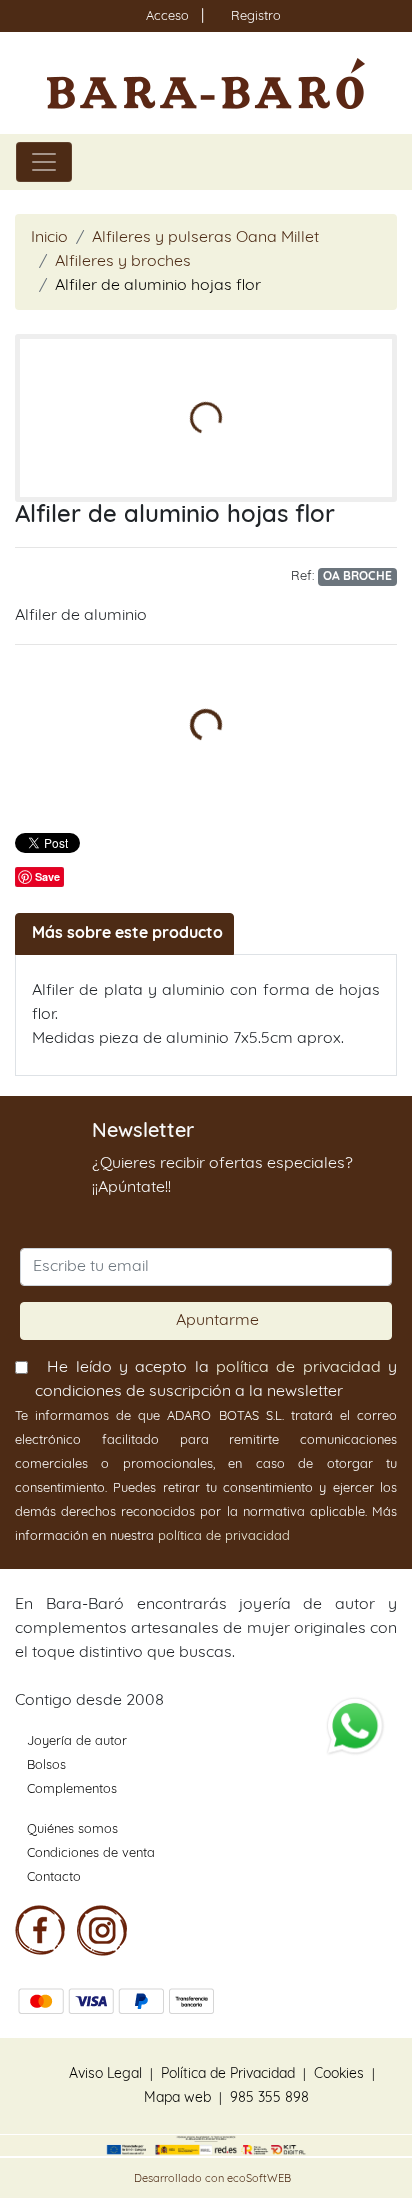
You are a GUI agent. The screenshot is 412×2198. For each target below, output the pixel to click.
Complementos (72, 1789)
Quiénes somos (72, 1829)
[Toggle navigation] (44, 162)
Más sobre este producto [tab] (127, 934)
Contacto (54, 1877)
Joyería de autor (77, 1741)
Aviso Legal (105, 2074)
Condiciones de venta (91, 1853)
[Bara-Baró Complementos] (206, 83)
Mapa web (177, 2098)
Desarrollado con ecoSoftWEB (211, 2179)
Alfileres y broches (123, 262)
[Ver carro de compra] (388, 162)
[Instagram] (102, 1930)
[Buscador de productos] (356, 162)
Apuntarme (217, 1320)
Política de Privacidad (228, 2074)
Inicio (49, 238)
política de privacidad (298, 1368)
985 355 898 (269, 2098)
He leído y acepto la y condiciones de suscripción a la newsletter (216, 1379)
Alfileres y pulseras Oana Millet (205, 238)
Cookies (339, 2074)
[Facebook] (40, 1930)
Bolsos (46, 1765)
